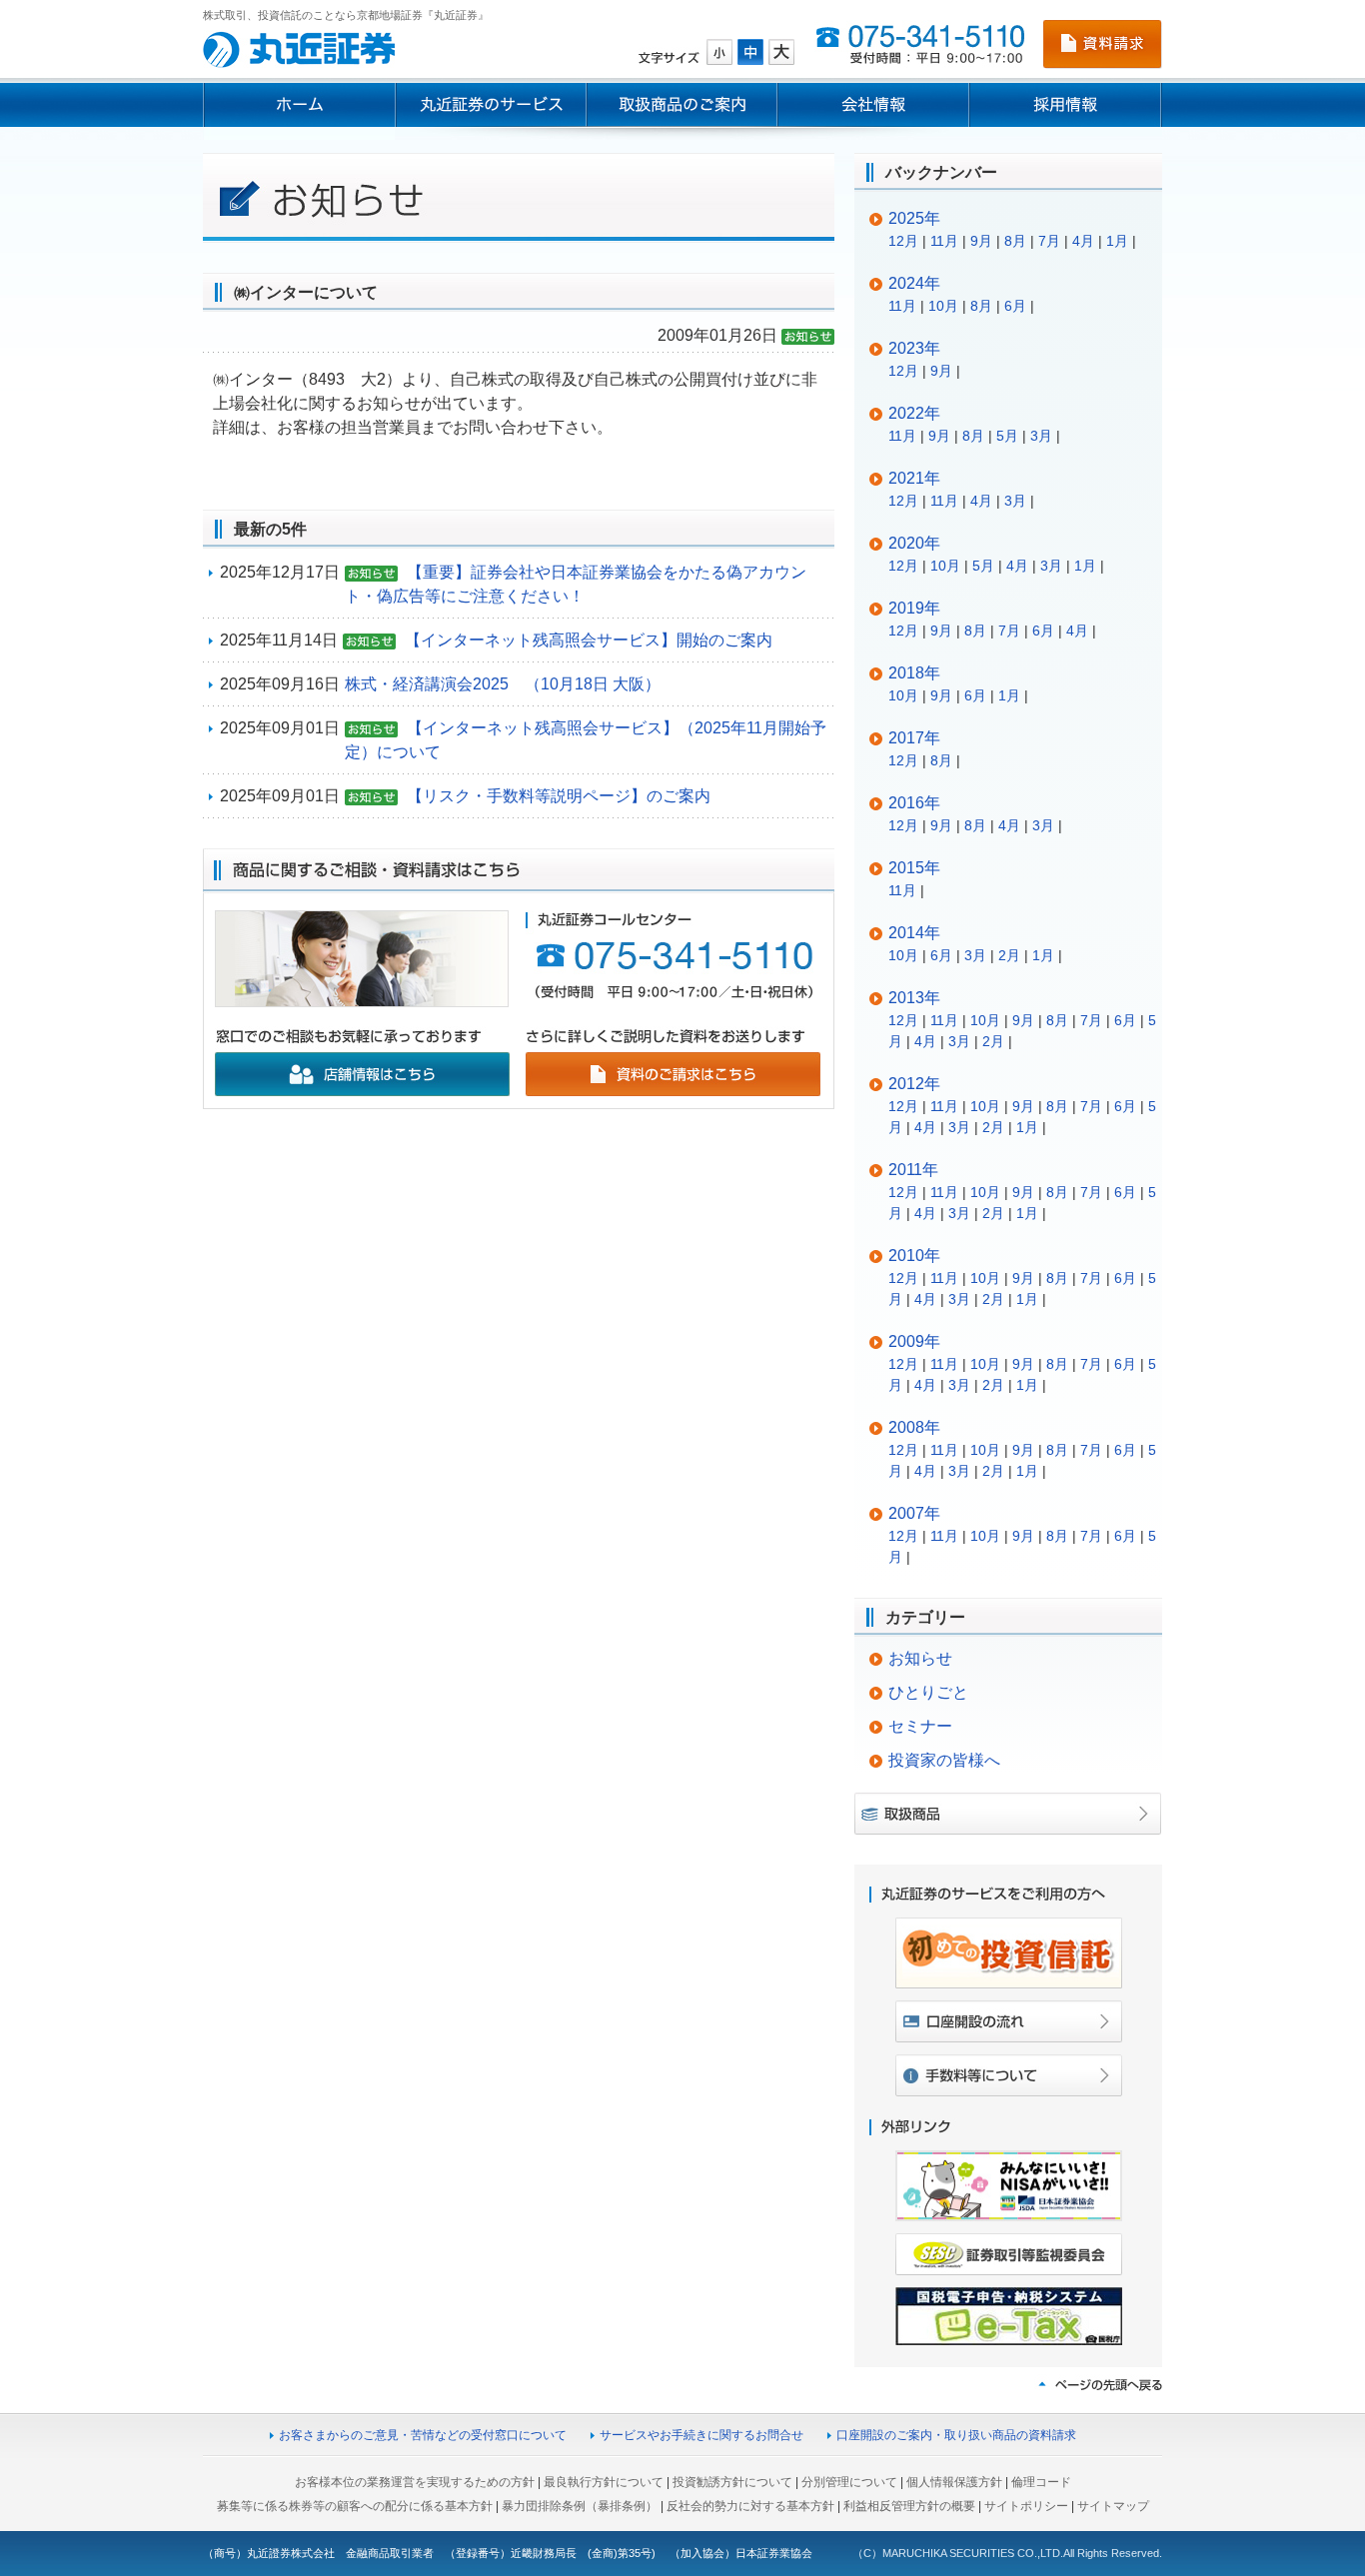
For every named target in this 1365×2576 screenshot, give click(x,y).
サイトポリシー (1026, 2506)
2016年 (914, 803)
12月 (903, 241)
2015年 (914, 868)
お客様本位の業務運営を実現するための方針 (415, 2482)
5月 (1007, 436)
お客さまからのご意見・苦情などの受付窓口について (423, 2435)
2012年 (914, 1084)
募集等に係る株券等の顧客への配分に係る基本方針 (355, 2506)
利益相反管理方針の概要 (909, 2506)
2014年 (914, 933)
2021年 (914, 478)
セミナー (920, 1726)
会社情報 (873, 105)
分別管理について (849, 2482)
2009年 (914, 1341)
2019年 (914, 608)
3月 (1041, 436)
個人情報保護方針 (954, 2482)
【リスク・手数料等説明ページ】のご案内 (559, 796)
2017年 (914, 738)
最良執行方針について (604, 2482)
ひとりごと (928, 1692)
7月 (1049, 241)
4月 (1083, 241)
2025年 (914, 218)
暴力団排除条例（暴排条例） (580, 2506)
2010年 (914, 1256)
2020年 (914, 543)
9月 (981, 241)
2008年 (914, 1427)
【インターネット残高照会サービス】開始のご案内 (589, 640)
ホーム (299, 105)
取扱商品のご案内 (682, 105)
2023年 (914, 348)
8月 (1015, 241)
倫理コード (1041, 2482)
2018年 (914, 673)
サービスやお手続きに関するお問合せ (701, 2435)
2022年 (914, 413)
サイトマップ (1113, 2506)
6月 (1015, 306)
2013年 (914, 998)
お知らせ (920, 1658)
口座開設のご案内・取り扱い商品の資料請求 (956, 2435)
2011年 (913, 1170)
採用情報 (1066, 105)
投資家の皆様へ (944, 1760)
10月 (943, 306)
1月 (1117, 241)
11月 (944, 241)
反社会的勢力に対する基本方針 (750, 2506)
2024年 (914, 283)
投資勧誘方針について (732, 2482)
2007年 (914, 1513)
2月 (1009, 955)
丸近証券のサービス (491, 105)
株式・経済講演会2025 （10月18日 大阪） (503, 684)
